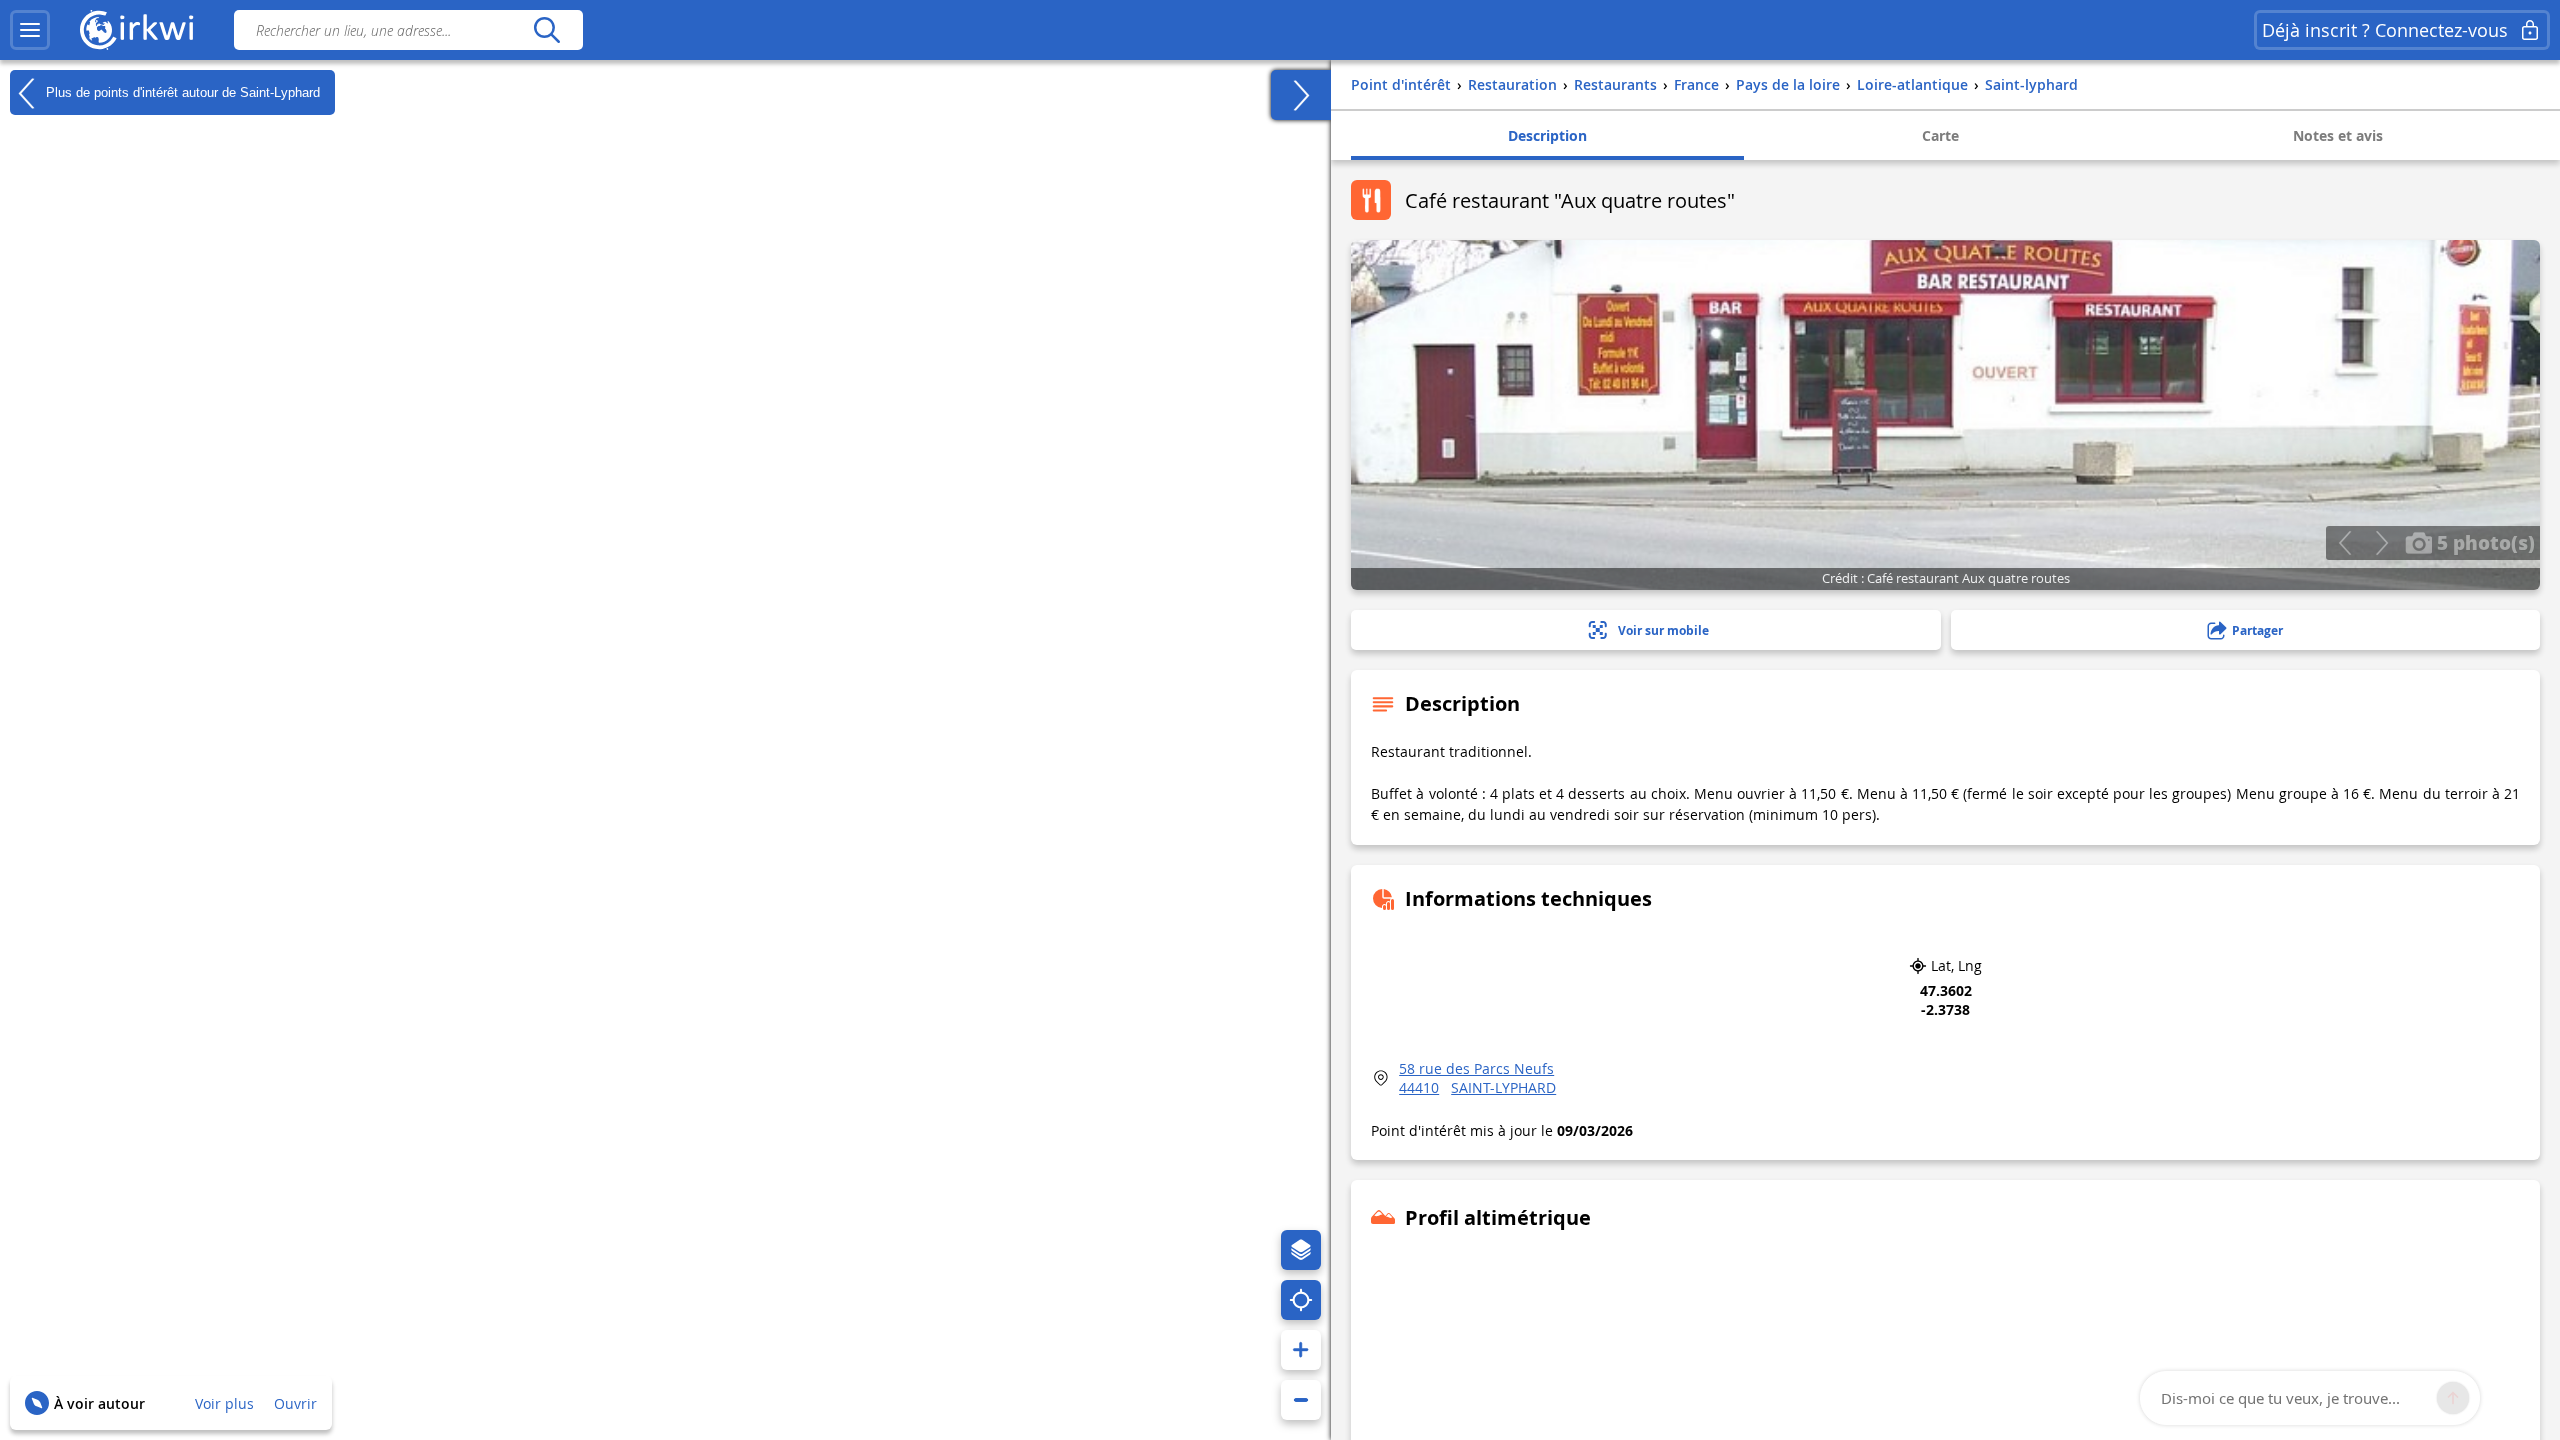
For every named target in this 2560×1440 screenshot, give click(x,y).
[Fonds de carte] (1301, 1250)
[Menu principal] (30, 30)
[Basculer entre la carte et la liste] (1301, 95)
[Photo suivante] (2381, 543)
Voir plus (224, 1403)
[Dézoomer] (1301, 1400)
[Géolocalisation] (1301, 1300)
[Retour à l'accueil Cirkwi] (137, 30)
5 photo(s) (2483, 542)
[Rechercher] (546, 30)
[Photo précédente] (2344, 543)
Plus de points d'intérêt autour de (181, 91)
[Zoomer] (1301, 1350)
